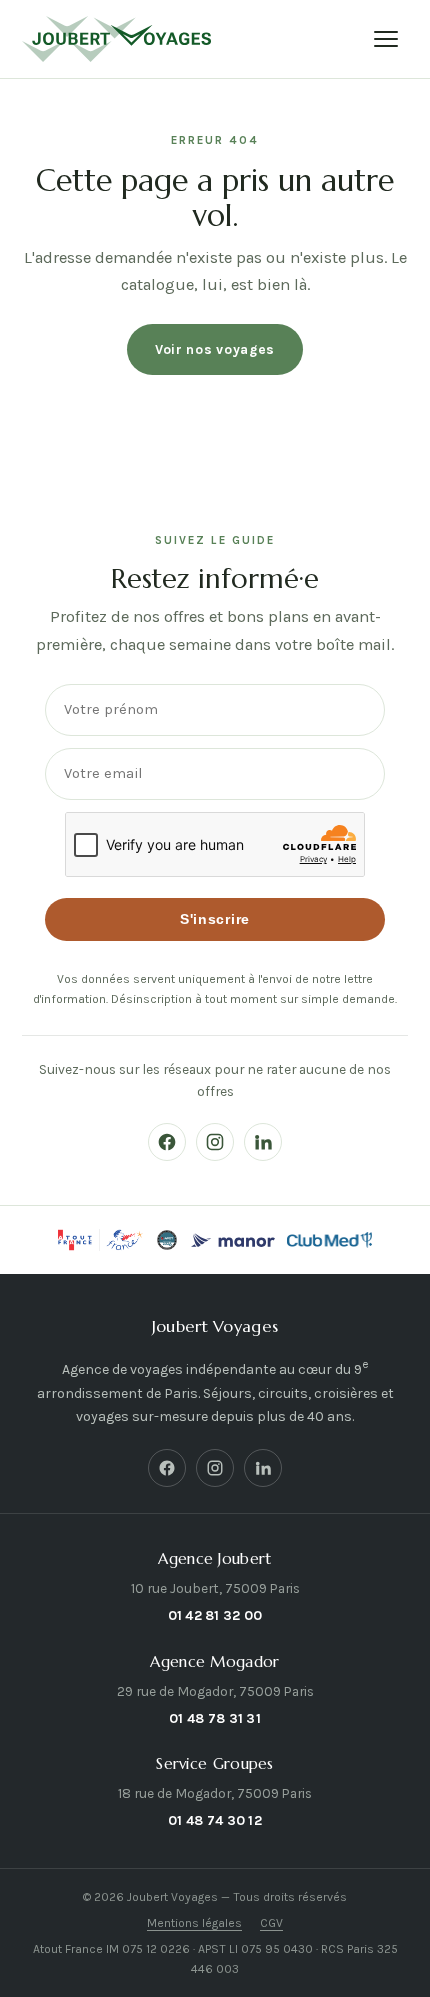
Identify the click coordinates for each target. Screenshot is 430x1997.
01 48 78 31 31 (215, 1718)
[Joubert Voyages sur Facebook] (167, 1142)
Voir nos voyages (215, 349)
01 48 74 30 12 (215, 1820)
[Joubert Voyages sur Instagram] (215, 1142)
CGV (271, 1923)
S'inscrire (215, 919)
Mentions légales (194, 1923)
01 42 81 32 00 (215, 1615)
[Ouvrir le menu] (386, 39)
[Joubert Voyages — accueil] (117, 39)
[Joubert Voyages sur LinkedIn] (263, 1142)
